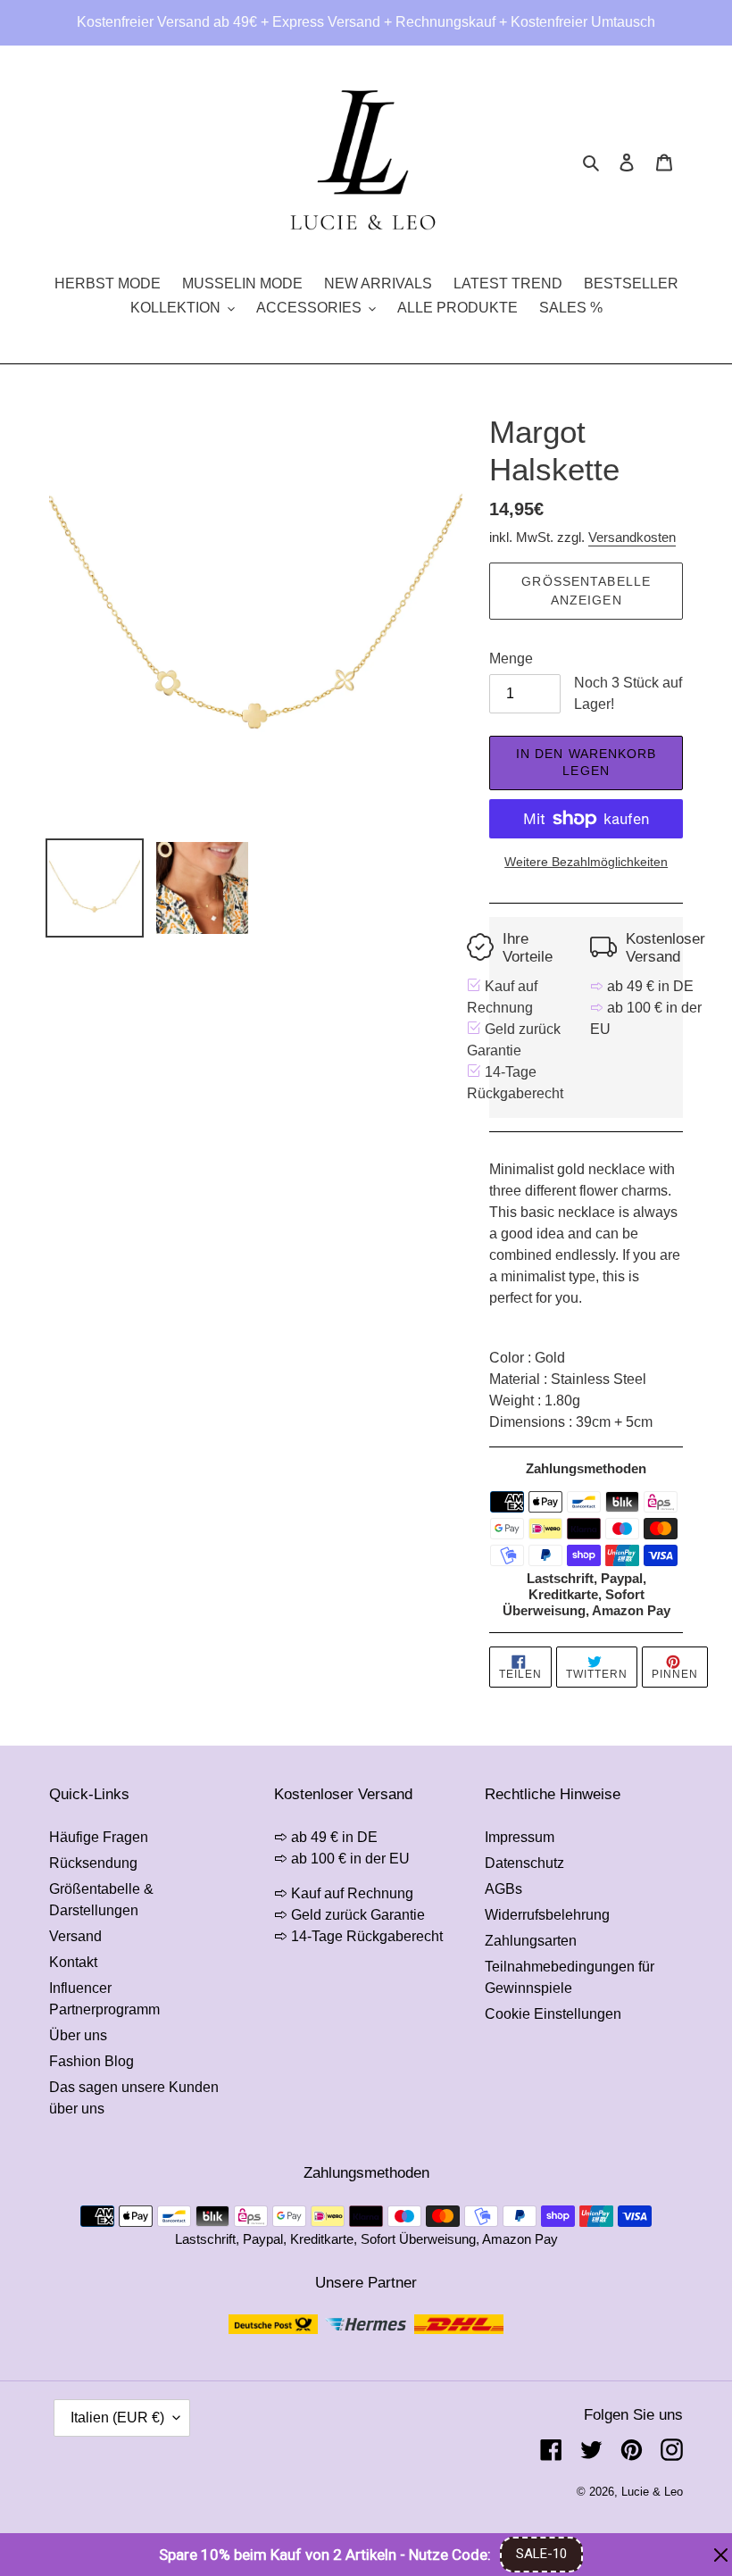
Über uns (78, 2035)
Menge (511, 659)
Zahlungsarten (531, 1941)
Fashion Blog (91, 2061)
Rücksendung (93, 1863)
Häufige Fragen (99, 1837)
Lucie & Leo (652, 2492)
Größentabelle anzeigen (586, 591)
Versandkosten (632, 537)
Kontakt (73, 1962)
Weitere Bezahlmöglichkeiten (586, 862)
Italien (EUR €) (117, 2418)
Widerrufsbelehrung (547, 1915)
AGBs (503, 1889)
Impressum (520, 1837)
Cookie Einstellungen (553, 2014)
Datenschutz (524, 1863)
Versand (75, 1936)
